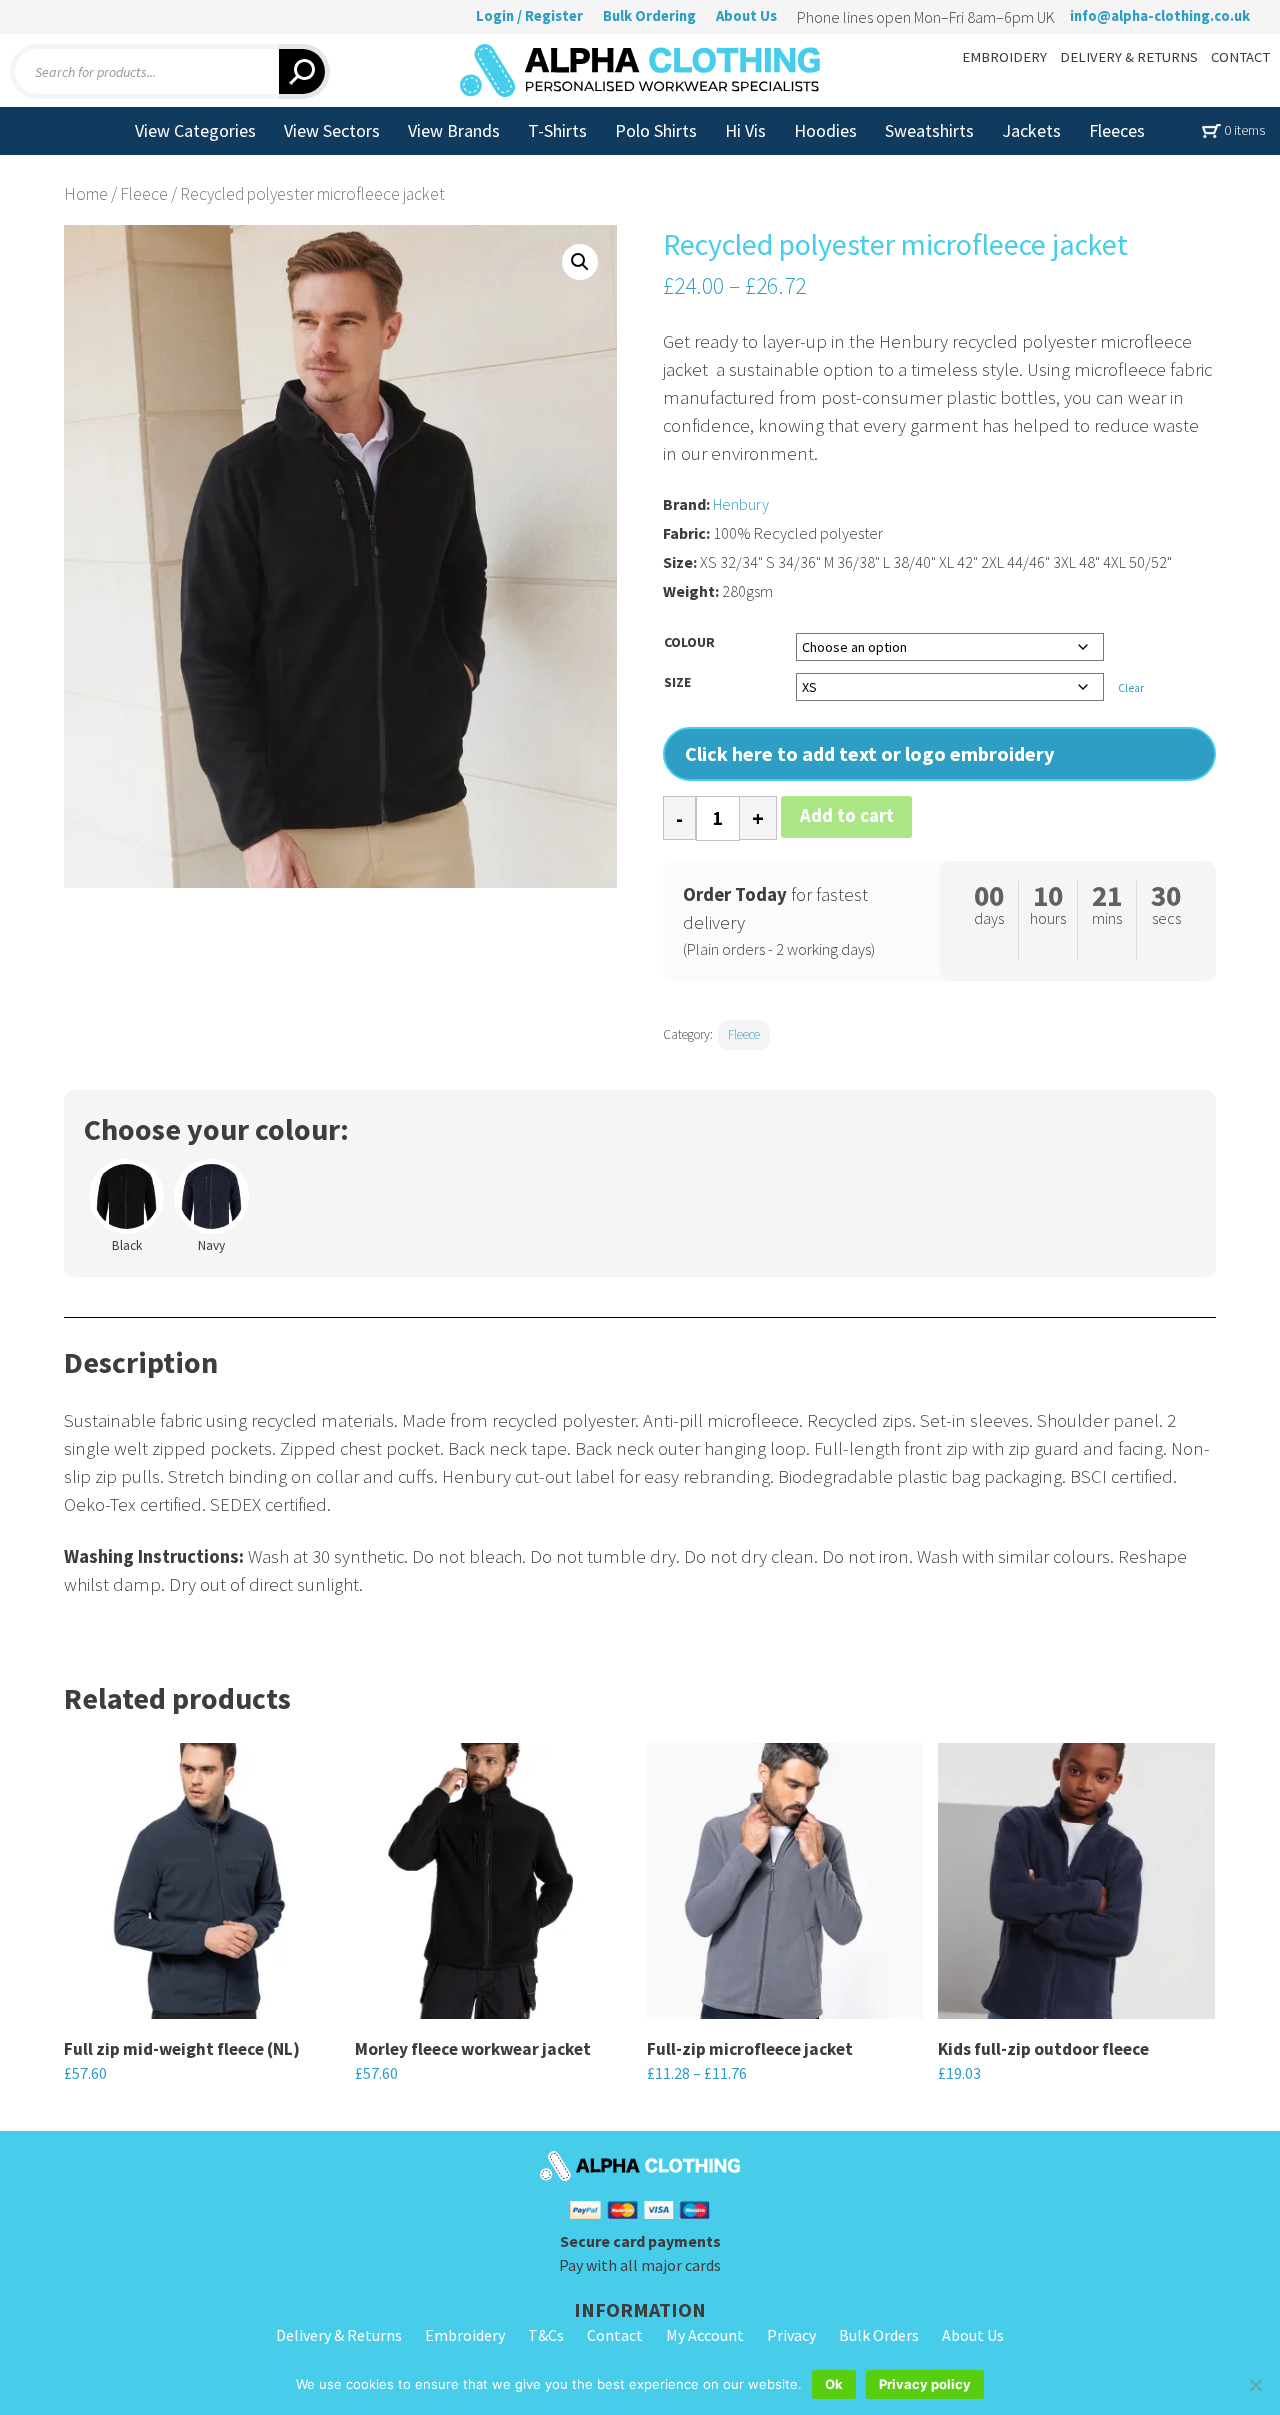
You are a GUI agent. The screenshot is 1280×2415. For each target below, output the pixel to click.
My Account (705, 2335)
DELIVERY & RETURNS (1129, 57)
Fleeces (1117, 130)
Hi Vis (745, 130)
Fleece (144, 194)
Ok (834, 2384)
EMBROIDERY (1004, 57)
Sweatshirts (929, 130)
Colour (689, 642)
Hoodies (825, 130)
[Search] (304, 71)
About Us (746, 16)
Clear (1131, 688)
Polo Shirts (656, 130)
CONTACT (1240, 57)
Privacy (791, 2335)
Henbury (741, 504)
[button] (580, 262)
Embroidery (465, 2335)
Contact (615, 2335)
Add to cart (847, 815)
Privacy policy (925, 2384)
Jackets (1031, 130)
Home (86, 194)
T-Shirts (557, 130)
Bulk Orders (879, 2335)
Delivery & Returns (339, 2335)
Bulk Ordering (649, 16)
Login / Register (529, 16)
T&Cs (546, 2335)
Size (677, 682)
